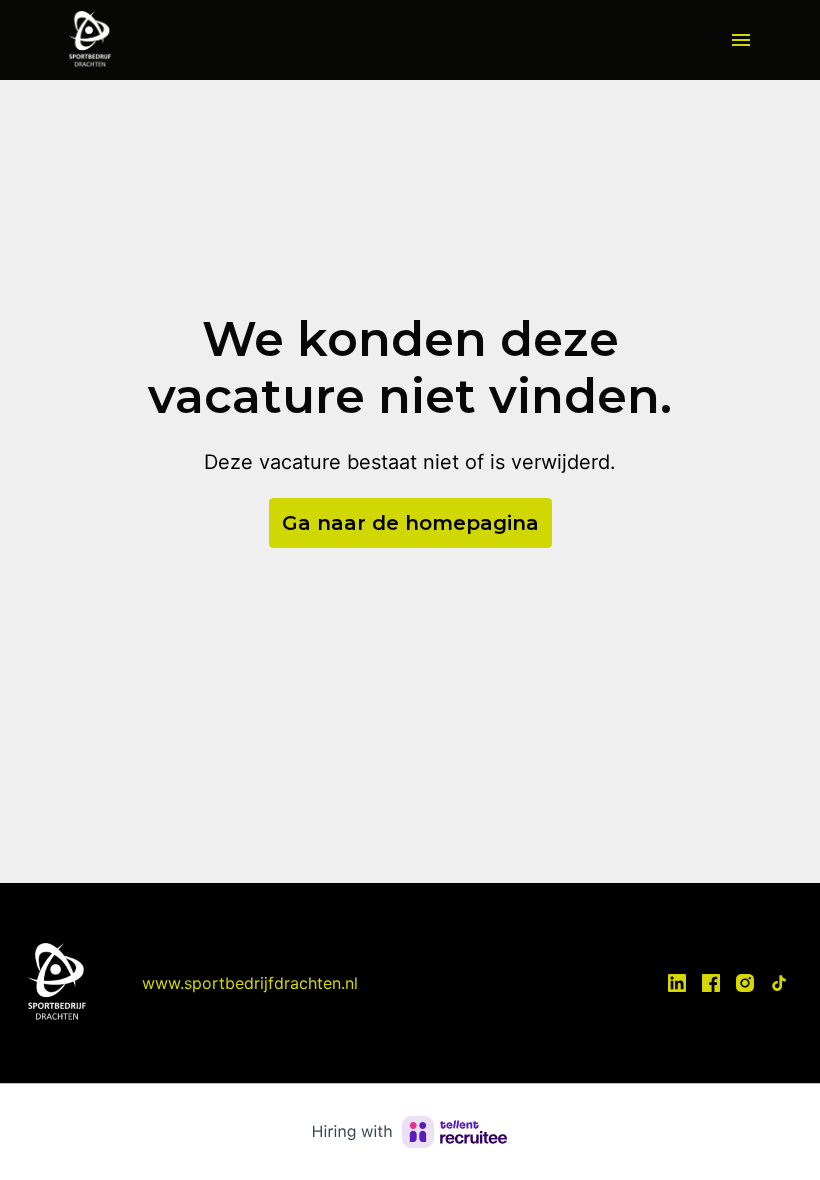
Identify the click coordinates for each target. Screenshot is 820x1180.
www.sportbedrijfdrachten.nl (250, 983)
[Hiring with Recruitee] (410, 1132)
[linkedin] (677, 983)
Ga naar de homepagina (410, 523)
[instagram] (745, 983)
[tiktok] (779, 983)
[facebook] (711, 983)
